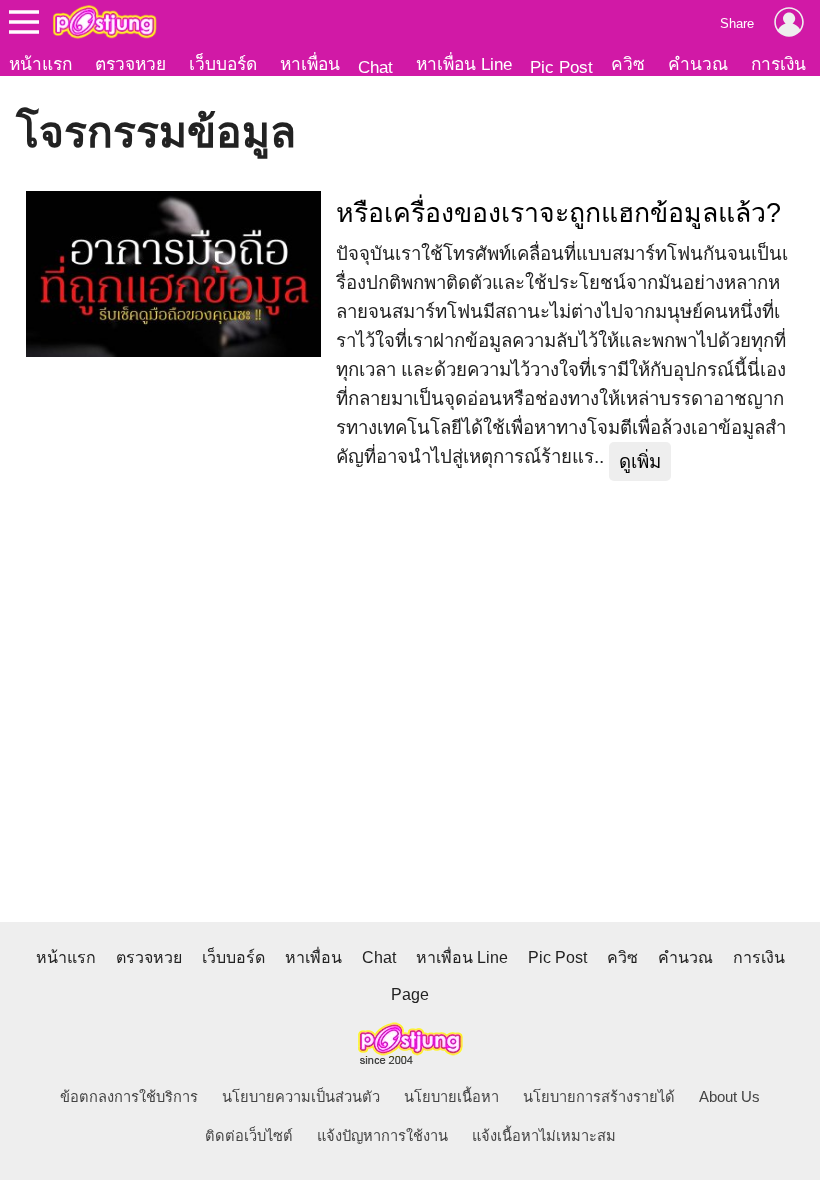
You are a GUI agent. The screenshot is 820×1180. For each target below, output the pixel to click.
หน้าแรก (40, 64)
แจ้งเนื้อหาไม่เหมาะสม (544, 1136)
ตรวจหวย (130, 64)
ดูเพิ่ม (640, 461)
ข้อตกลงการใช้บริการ (129, 1097)
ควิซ (628, 64)
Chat (375, 67)
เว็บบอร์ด (223, 64)
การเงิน (778, 64)
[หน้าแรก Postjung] (104, 22)
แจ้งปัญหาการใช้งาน (382, 1136)
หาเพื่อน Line (464, 64)
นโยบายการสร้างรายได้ (599, 1097)
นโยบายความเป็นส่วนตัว (301, 1097)
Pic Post (561, 67)
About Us (729, 1097)
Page (410, 994)
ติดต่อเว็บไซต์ (249, 1136)
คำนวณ (698, 64)
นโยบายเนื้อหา (451, 1097)
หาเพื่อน (310, 64)
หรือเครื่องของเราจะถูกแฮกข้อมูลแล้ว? (558, 213)
